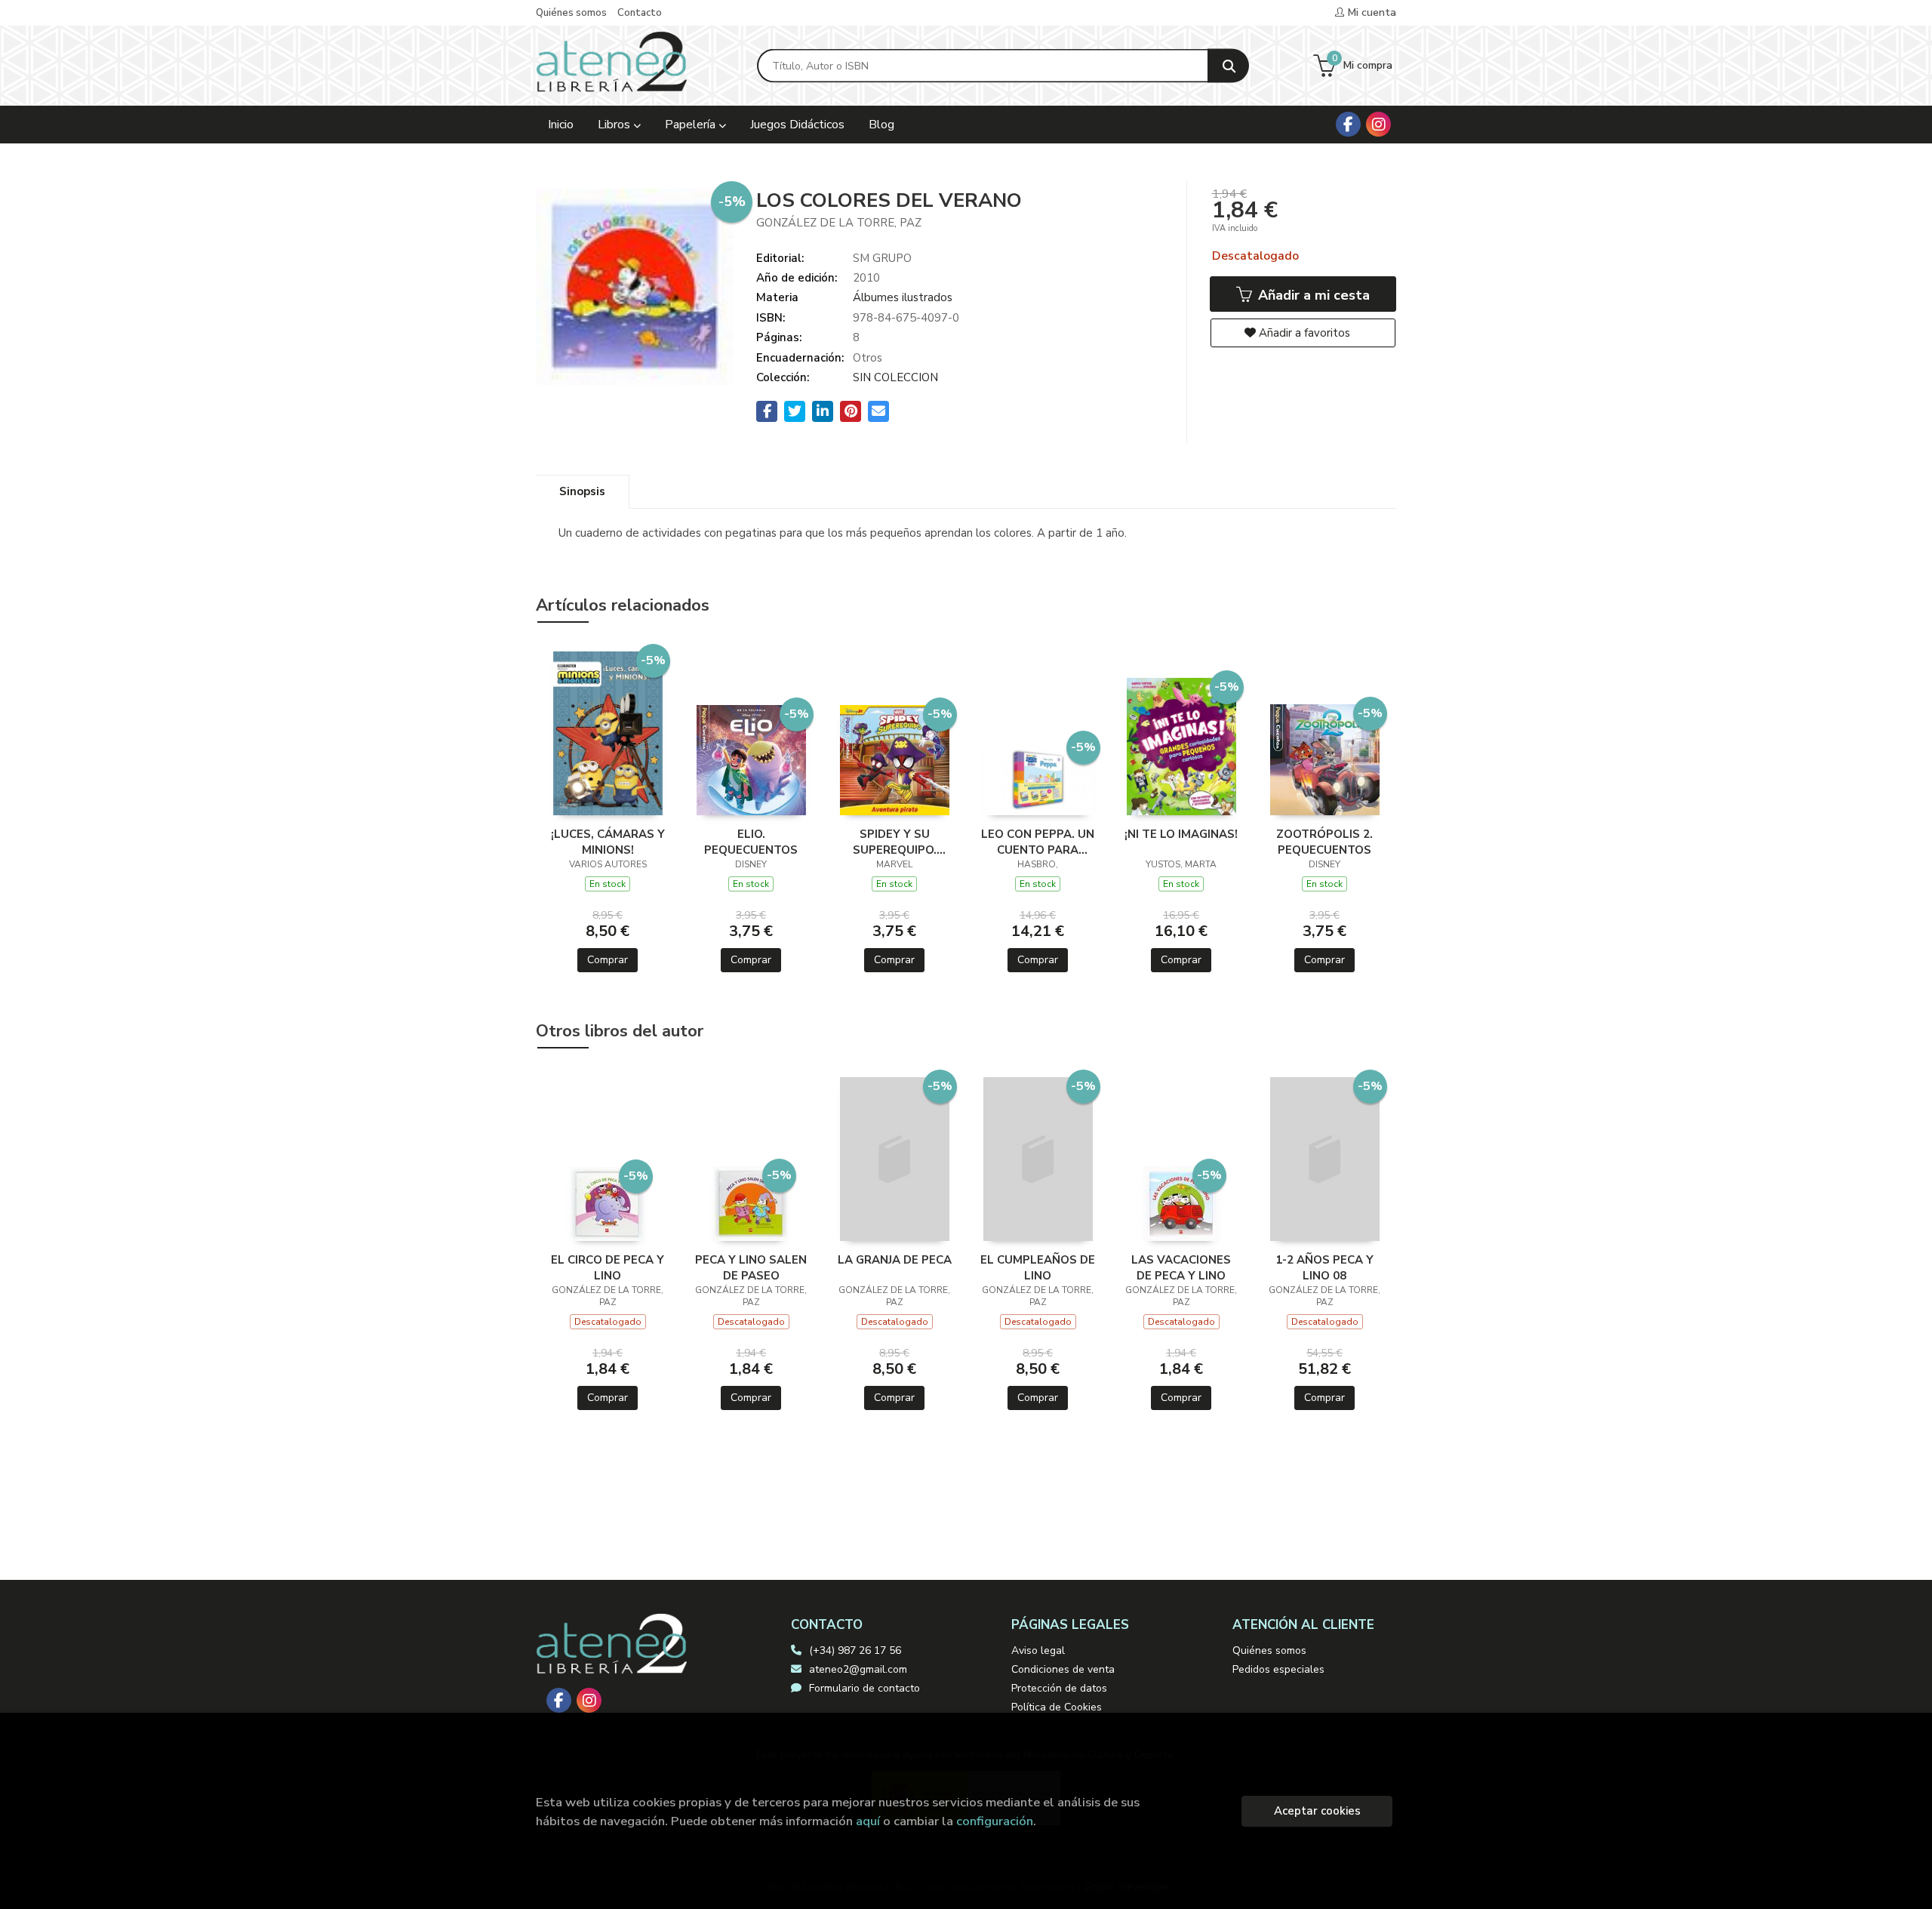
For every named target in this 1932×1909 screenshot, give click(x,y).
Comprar (608, 960)
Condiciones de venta (1063, 1669)
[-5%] (608, 732)
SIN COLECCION (895, 377)
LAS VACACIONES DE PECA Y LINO (1181, 1267)
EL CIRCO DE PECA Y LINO (608, 1267)
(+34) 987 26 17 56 (855, 1650)
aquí (868, 1821)
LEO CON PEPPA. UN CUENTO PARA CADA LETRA (1038, 842)
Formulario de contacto (864, 1688)
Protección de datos (1059, 1688)
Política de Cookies (1057, 1707)
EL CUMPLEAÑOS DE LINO (1038, 1267)
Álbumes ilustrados (903, 297)
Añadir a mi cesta (1312, 295)
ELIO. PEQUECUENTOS (751, 842)
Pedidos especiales (1278, 1669)
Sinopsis (582, 491)
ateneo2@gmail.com (858, 1669)
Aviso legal (1038, 1650)
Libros (615, 125)
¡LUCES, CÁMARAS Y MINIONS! (608, 842)
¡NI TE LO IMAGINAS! (1181, 834)
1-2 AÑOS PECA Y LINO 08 (1324, 1267)
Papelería (692, 125)
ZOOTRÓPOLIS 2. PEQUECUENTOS (1324, 842)
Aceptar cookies (1317, 1811)
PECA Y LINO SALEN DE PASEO (751, 1267)
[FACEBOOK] (1348, 124)
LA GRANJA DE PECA (895, 1260)
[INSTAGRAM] (1378, 124)
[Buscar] (1228, 66)
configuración (995, 1821)
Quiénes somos (571, 13)
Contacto (640, 13)
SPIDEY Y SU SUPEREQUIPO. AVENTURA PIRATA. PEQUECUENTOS (895, 842)
